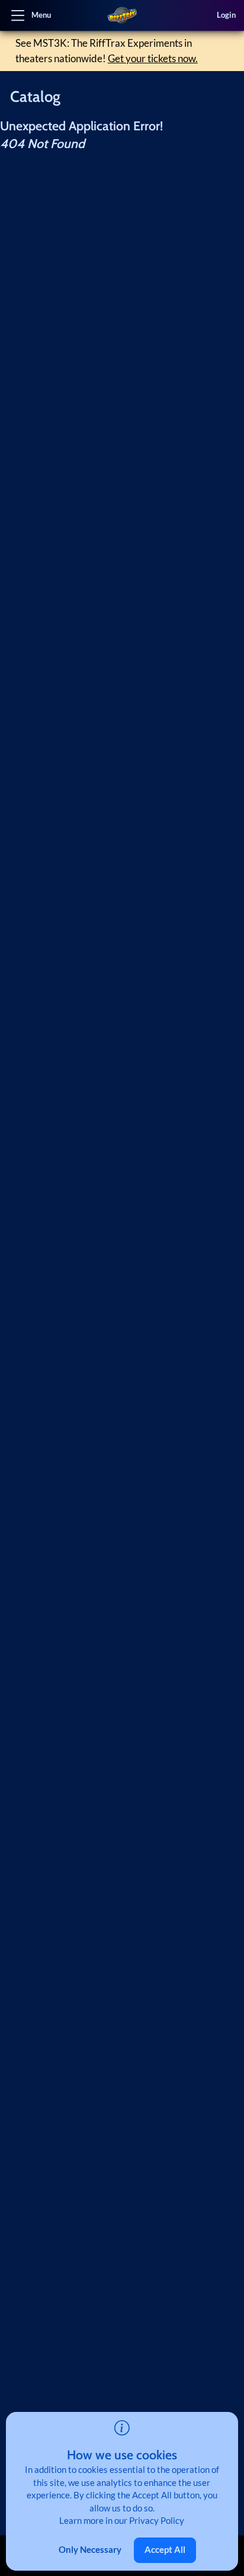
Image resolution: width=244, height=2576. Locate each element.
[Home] (122, 15)
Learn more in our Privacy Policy (122, 2520)
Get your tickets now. (153, 58)
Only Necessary (90, 2549)
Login (226, 15)
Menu (41, 15)
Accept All (165, 2549)
